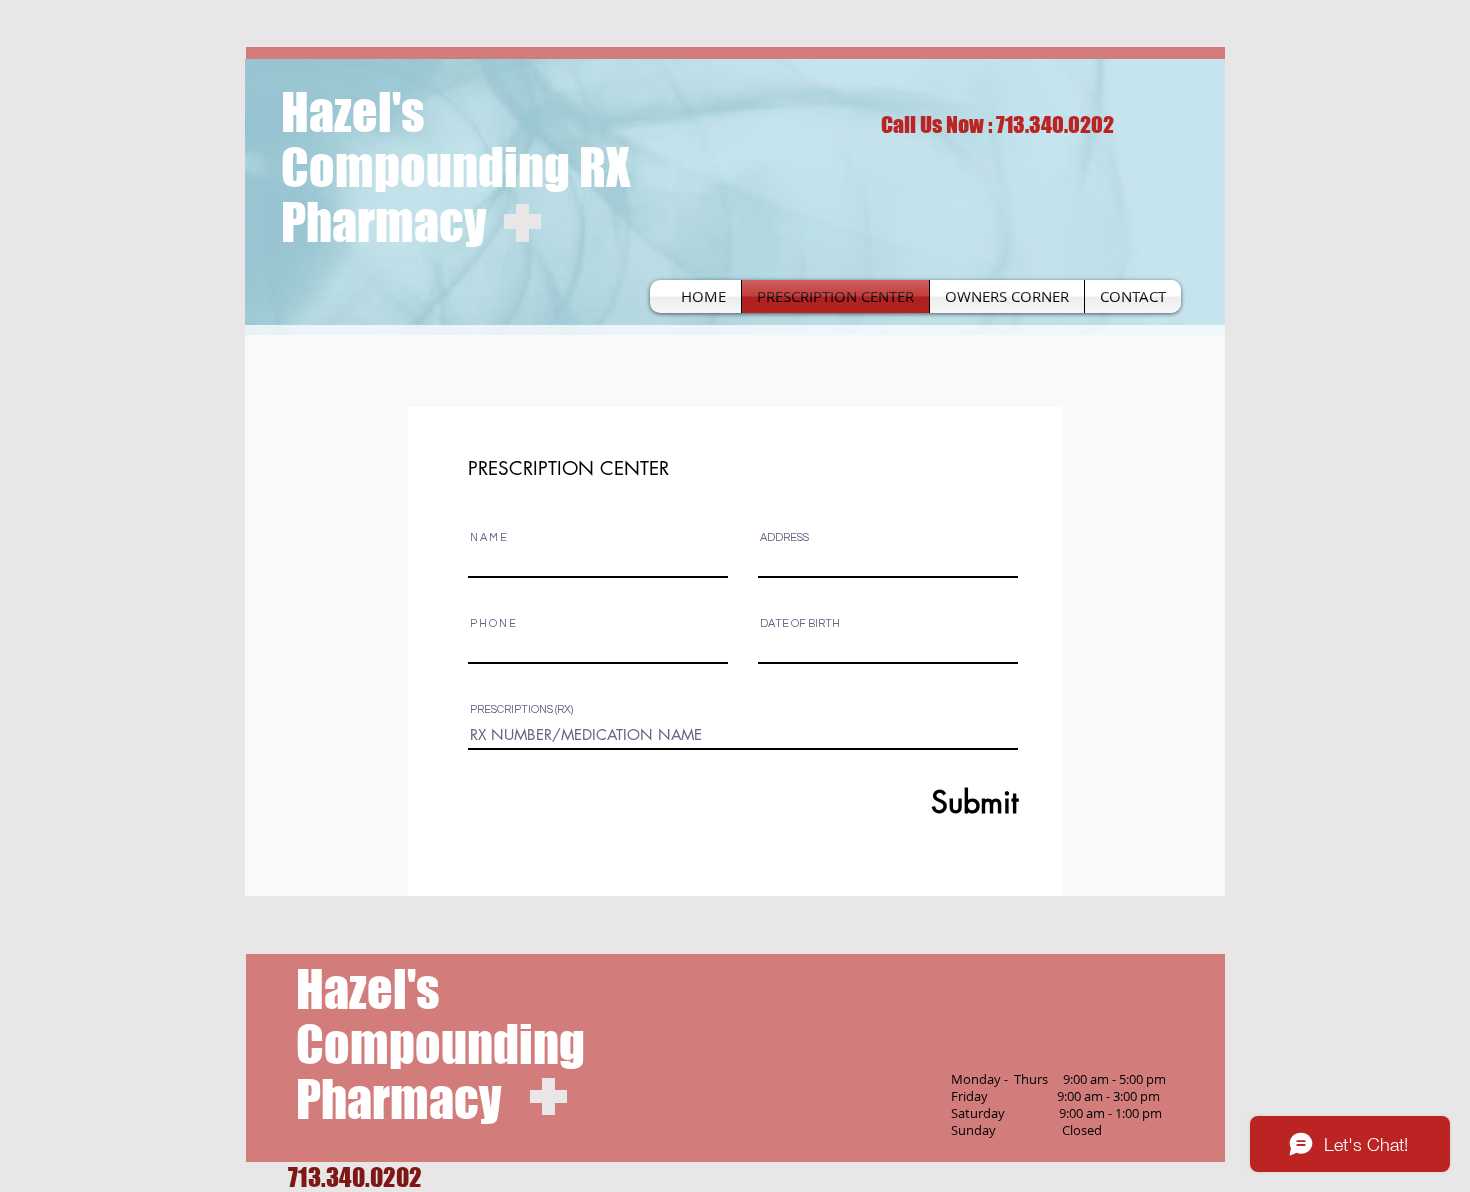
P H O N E (493, 623)
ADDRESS (784, 537)
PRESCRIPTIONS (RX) (521, 709)
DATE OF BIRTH (800, 623)
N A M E (488, 537)
